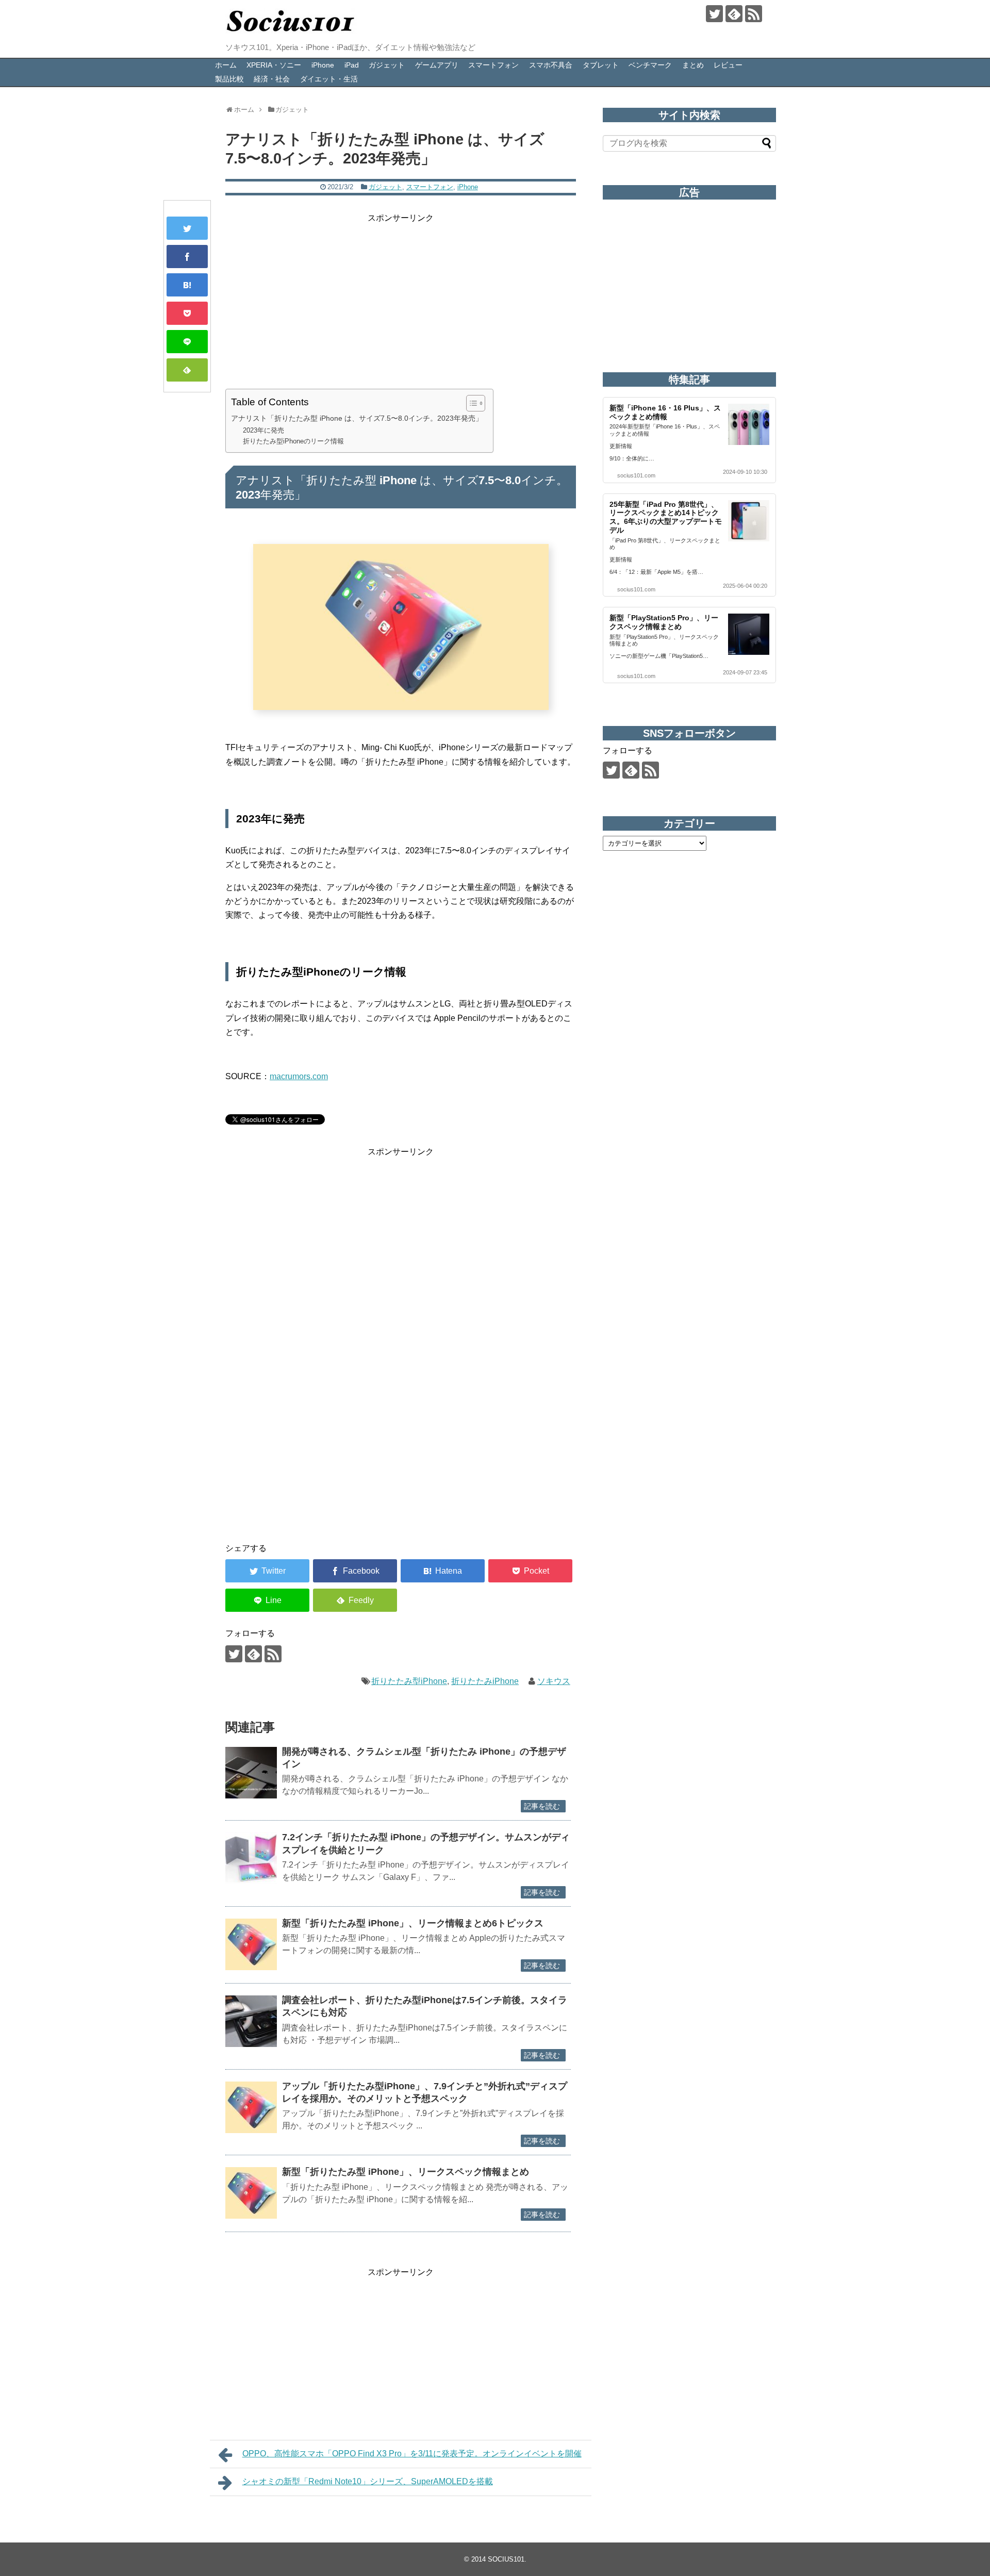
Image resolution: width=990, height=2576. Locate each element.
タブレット (601, 65)
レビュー (728, 65)
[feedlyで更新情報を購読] (734, 14)
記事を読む (542, 1806)
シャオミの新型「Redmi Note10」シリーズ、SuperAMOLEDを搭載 (368, 2481)
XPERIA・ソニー (274, 65)
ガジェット (387, 65)
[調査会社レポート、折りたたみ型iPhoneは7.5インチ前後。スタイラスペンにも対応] (251, 2021)
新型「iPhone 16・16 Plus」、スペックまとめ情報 (665, 412)
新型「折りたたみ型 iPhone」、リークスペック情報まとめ (406, 2172)
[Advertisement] (401, 297)
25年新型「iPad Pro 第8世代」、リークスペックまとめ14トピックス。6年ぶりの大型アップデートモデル (666, 517)
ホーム (226, 65)
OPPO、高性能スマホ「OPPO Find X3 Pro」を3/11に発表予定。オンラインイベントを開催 (412, 2454)
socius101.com (636, 475)
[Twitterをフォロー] (714, 14)
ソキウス (554, 1681)
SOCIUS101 (506, 2559)
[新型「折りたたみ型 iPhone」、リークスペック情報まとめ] (251, 2193)
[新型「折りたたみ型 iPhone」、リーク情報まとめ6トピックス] (251, 1944)
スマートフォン (493, 65)
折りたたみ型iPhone (409, 1681)
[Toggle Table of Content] (471, 403)
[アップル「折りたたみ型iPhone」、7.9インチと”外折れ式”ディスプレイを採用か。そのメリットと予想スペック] (251, 2107)
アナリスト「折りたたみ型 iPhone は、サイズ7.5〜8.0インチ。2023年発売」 (357, 418)
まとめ (693, 65)
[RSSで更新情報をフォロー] (754, 14)
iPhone (323, 65)
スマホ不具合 (551, 65)
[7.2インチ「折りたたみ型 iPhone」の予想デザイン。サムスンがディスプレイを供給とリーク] (251, 1858)
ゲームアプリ (437, 65)
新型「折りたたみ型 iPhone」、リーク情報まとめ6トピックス (413, 1923)
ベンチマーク (650, 65)
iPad (352, 65)
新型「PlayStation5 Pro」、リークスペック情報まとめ (664, 622)
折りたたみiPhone (485, 1681)
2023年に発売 (263, 430)
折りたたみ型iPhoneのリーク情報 (293, 441)
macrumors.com (299, 1076)
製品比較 (229, 79)
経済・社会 (272, 79)
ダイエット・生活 (329, 79)
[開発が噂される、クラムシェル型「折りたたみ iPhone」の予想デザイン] (251, 1773)
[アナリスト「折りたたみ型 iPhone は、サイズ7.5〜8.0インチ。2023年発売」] (187, 285)
